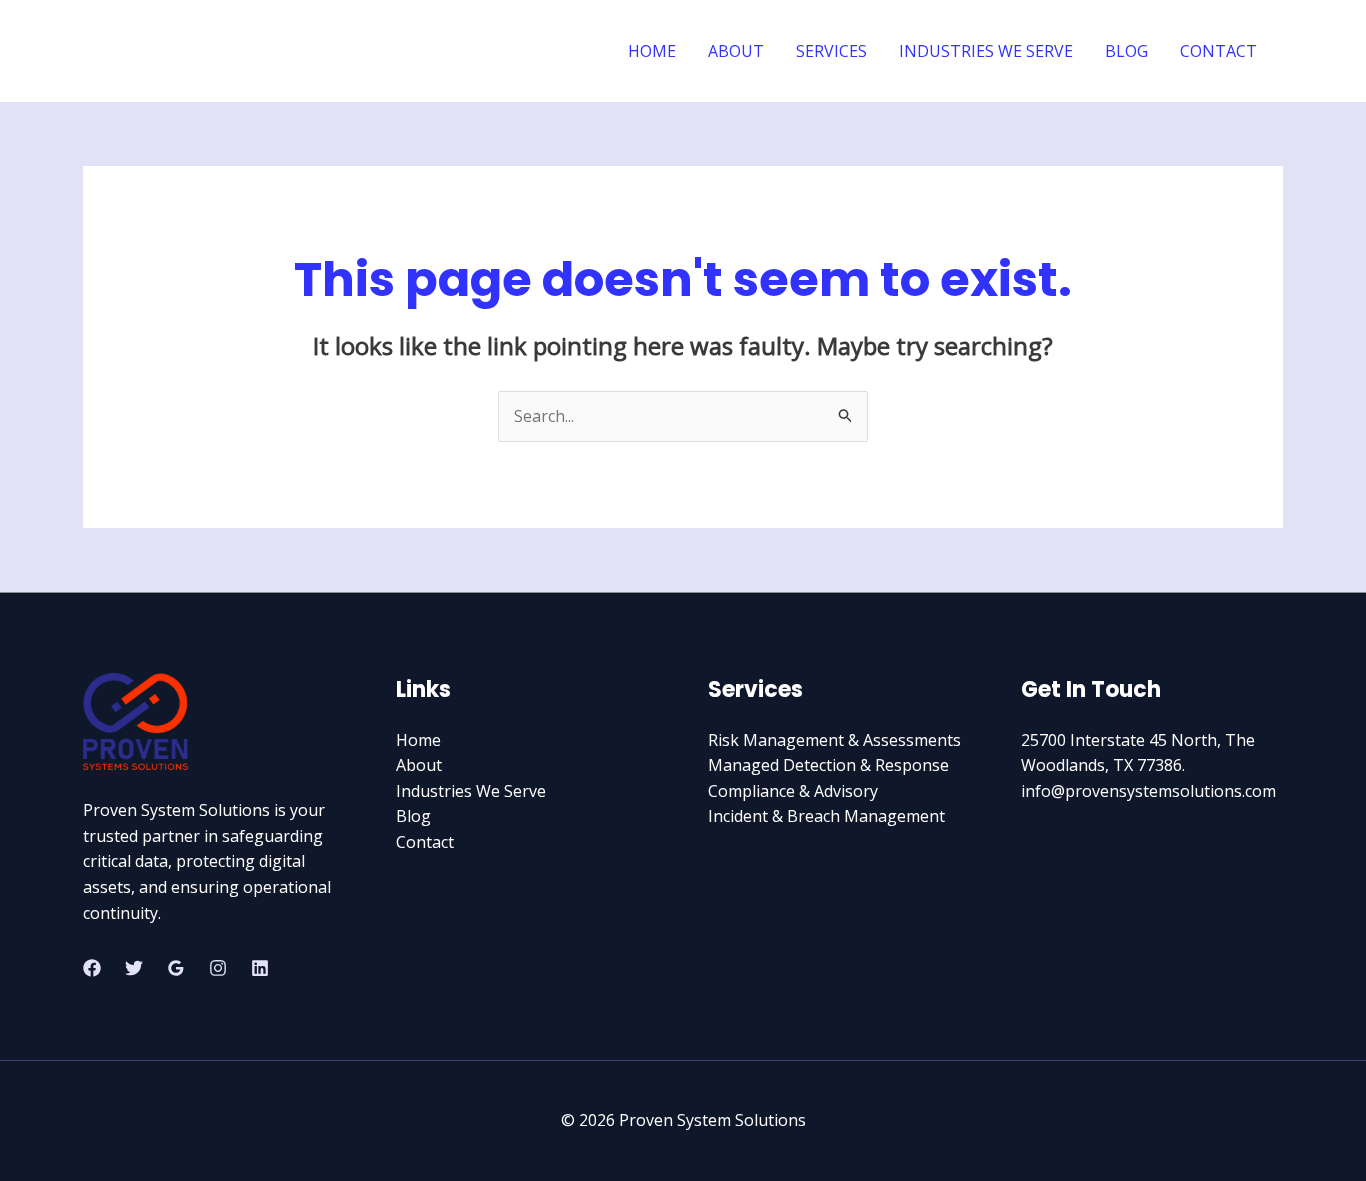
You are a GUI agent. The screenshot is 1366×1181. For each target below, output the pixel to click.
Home (418, 740)
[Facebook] (92, 968)
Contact (425, 842)
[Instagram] (218, 968)
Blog (413, 816)
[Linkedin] (260, 968)
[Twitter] (134, 968)
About (419, 765)
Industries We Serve (471, 791)
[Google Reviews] (176, 968)
